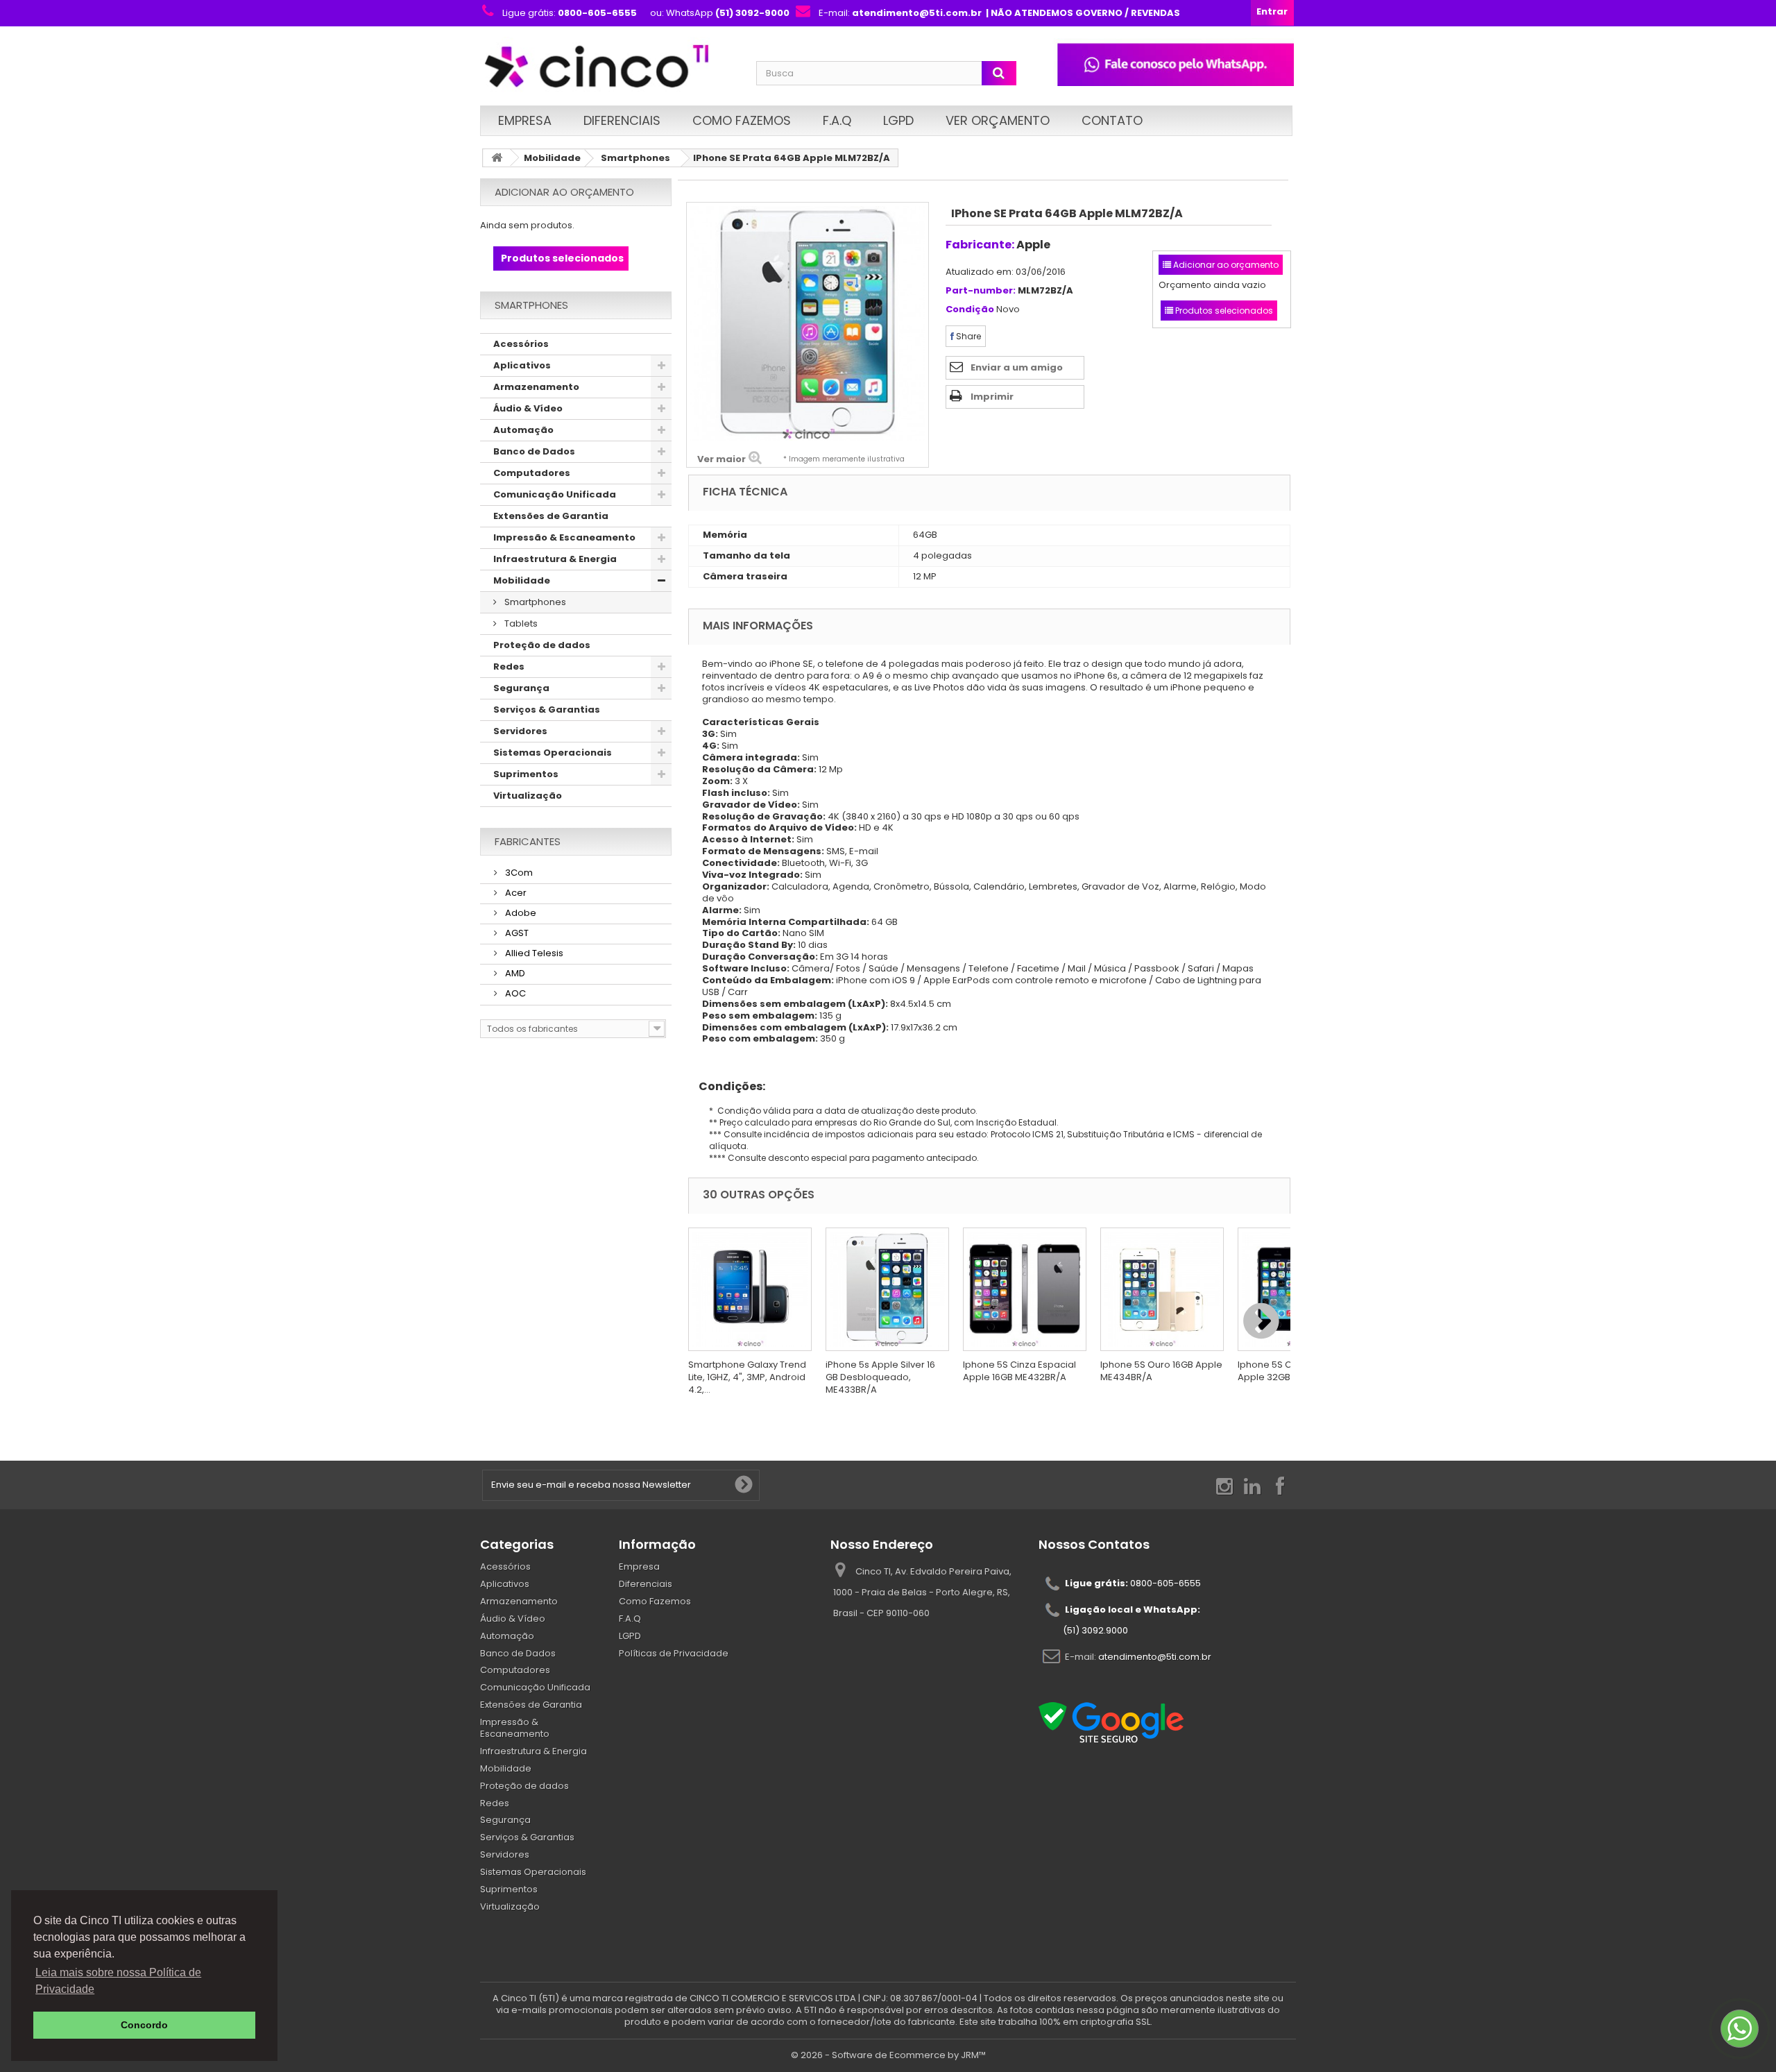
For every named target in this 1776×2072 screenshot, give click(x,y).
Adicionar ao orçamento (564, 192)
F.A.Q (837, 120)
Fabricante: (980, 245)
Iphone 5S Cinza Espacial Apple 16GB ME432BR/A (1019, 1371)
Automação (523, 430)
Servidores (520, 731)
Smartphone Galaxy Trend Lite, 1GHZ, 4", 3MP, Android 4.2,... (747, 1377)
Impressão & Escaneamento (564, 537)
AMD (514, 973)
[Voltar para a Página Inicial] (497, 158)
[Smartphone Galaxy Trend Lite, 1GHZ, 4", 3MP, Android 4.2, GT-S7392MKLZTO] (750, 1289)
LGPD (898, 120)
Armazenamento (536, 387)
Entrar (1272, 11)
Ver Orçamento (998, 120)
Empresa (525, 120)
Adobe (520, 913)
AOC (514, 993)
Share (967, 336)
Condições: (727, 1086)
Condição (970, 310)
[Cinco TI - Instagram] (1224, 1485)
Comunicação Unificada (555, 494)
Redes (509, 666)
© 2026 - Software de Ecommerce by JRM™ (888, 2055)
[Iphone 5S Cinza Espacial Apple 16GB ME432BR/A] (1025, 1289)
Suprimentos (526, 774)
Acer (515, 893)
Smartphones (635, 158)
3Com (518, 873)
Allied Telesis (533, 953)
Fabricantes (528, 841)
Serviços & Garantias (547, 710)
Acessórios (521, 344)
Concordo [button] (144, 2025)
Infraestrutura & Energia (555, 559)
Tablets (520, 623)
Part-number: (981, 291)
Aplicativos (522, 365)
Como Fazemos (742, 120)
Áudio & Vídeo (528, 408)
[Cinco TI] (610, 68)
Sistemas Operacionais (553, 753)
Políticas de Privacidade (674, 1653)
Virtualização (528, 796)
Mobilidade (552, 158)
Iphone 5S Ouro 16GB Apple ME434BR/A (1161, 1371)
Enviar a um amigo (1017, 367)
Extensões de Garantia (551, 516)
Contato (1112, 120)
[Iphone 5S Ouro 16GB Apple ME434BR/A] (1162, 1289)
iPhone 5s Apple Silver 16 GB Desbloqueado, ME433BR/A (880, 1377)
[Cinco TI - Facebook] (1280, 1485)
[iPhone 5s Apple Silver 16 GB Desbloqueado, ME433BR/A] (887, 1289)
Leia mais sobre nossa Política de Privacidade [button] (118, 1981)
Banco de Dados (534, 451)
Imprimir (992, 397)
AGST (516, 933)
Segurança (521, 688)
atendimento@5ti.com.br (1155, 1657)
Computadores (532, 473)
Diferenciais (622, 120)
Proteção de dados (542, 645)
